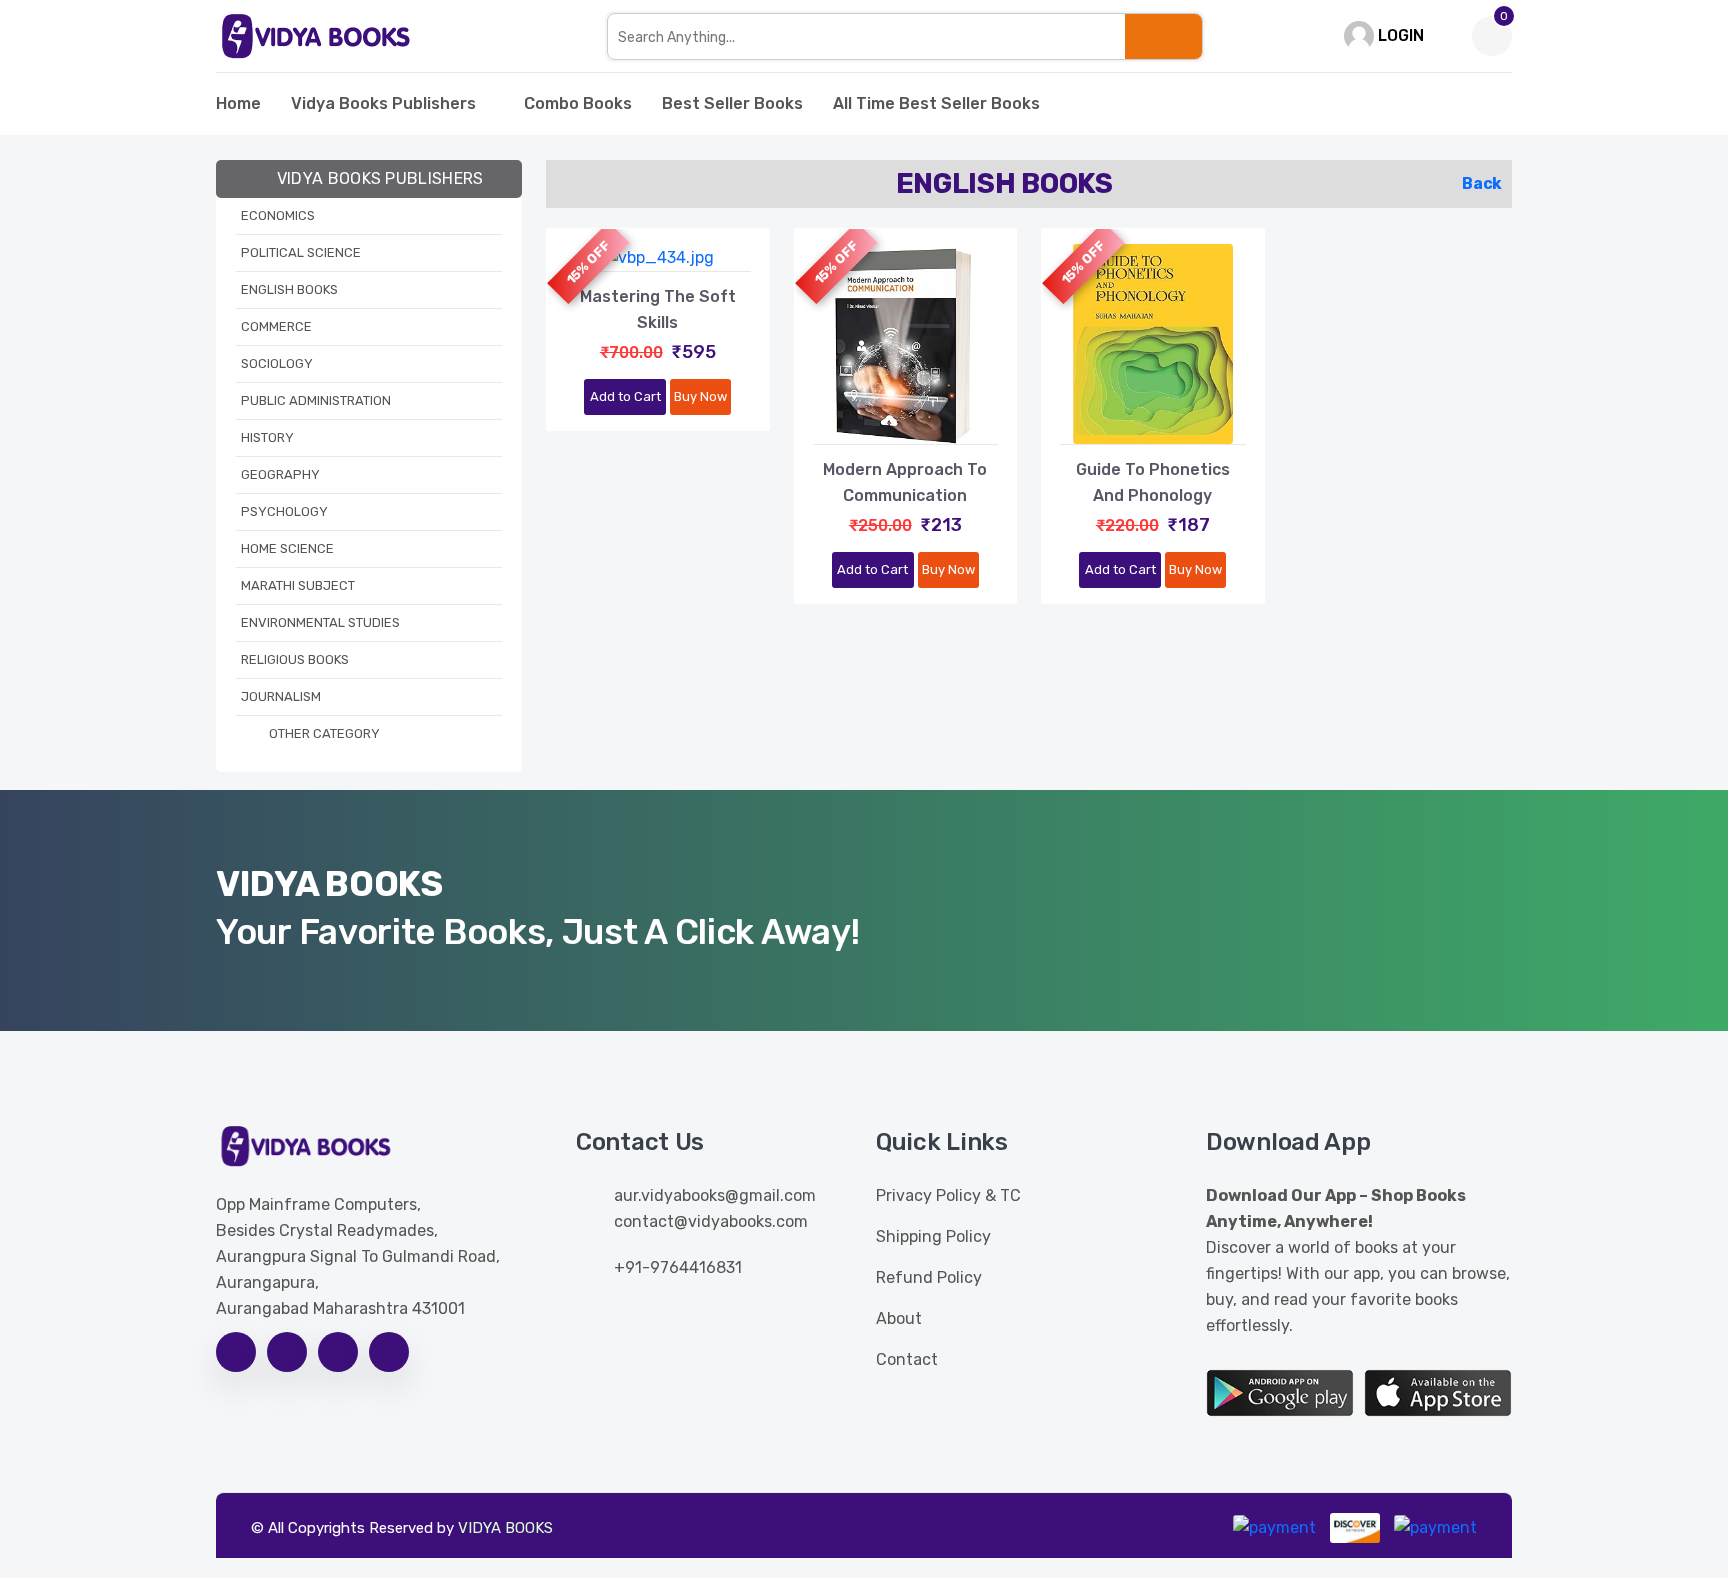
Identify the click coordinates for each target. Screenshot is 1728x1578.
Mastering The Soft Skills (658, 309)
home (238, 103)
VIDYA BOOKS (505, 1528)
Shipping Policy (933, 1236)
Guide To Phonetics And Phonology (1153, 482)
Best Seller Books (732, 103)
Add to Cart (625, 396)
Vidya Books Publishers (383, 103)
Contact (907, 1359)
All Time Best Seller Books (936, 103)
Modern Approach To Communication (905, 482)
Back (1482, 183)
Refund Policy (929, 1277)
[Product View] (658, 251)
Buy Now (700, 396)
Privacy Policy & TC (948, 1195)
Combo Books (578, 103)
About (899, 1318)
